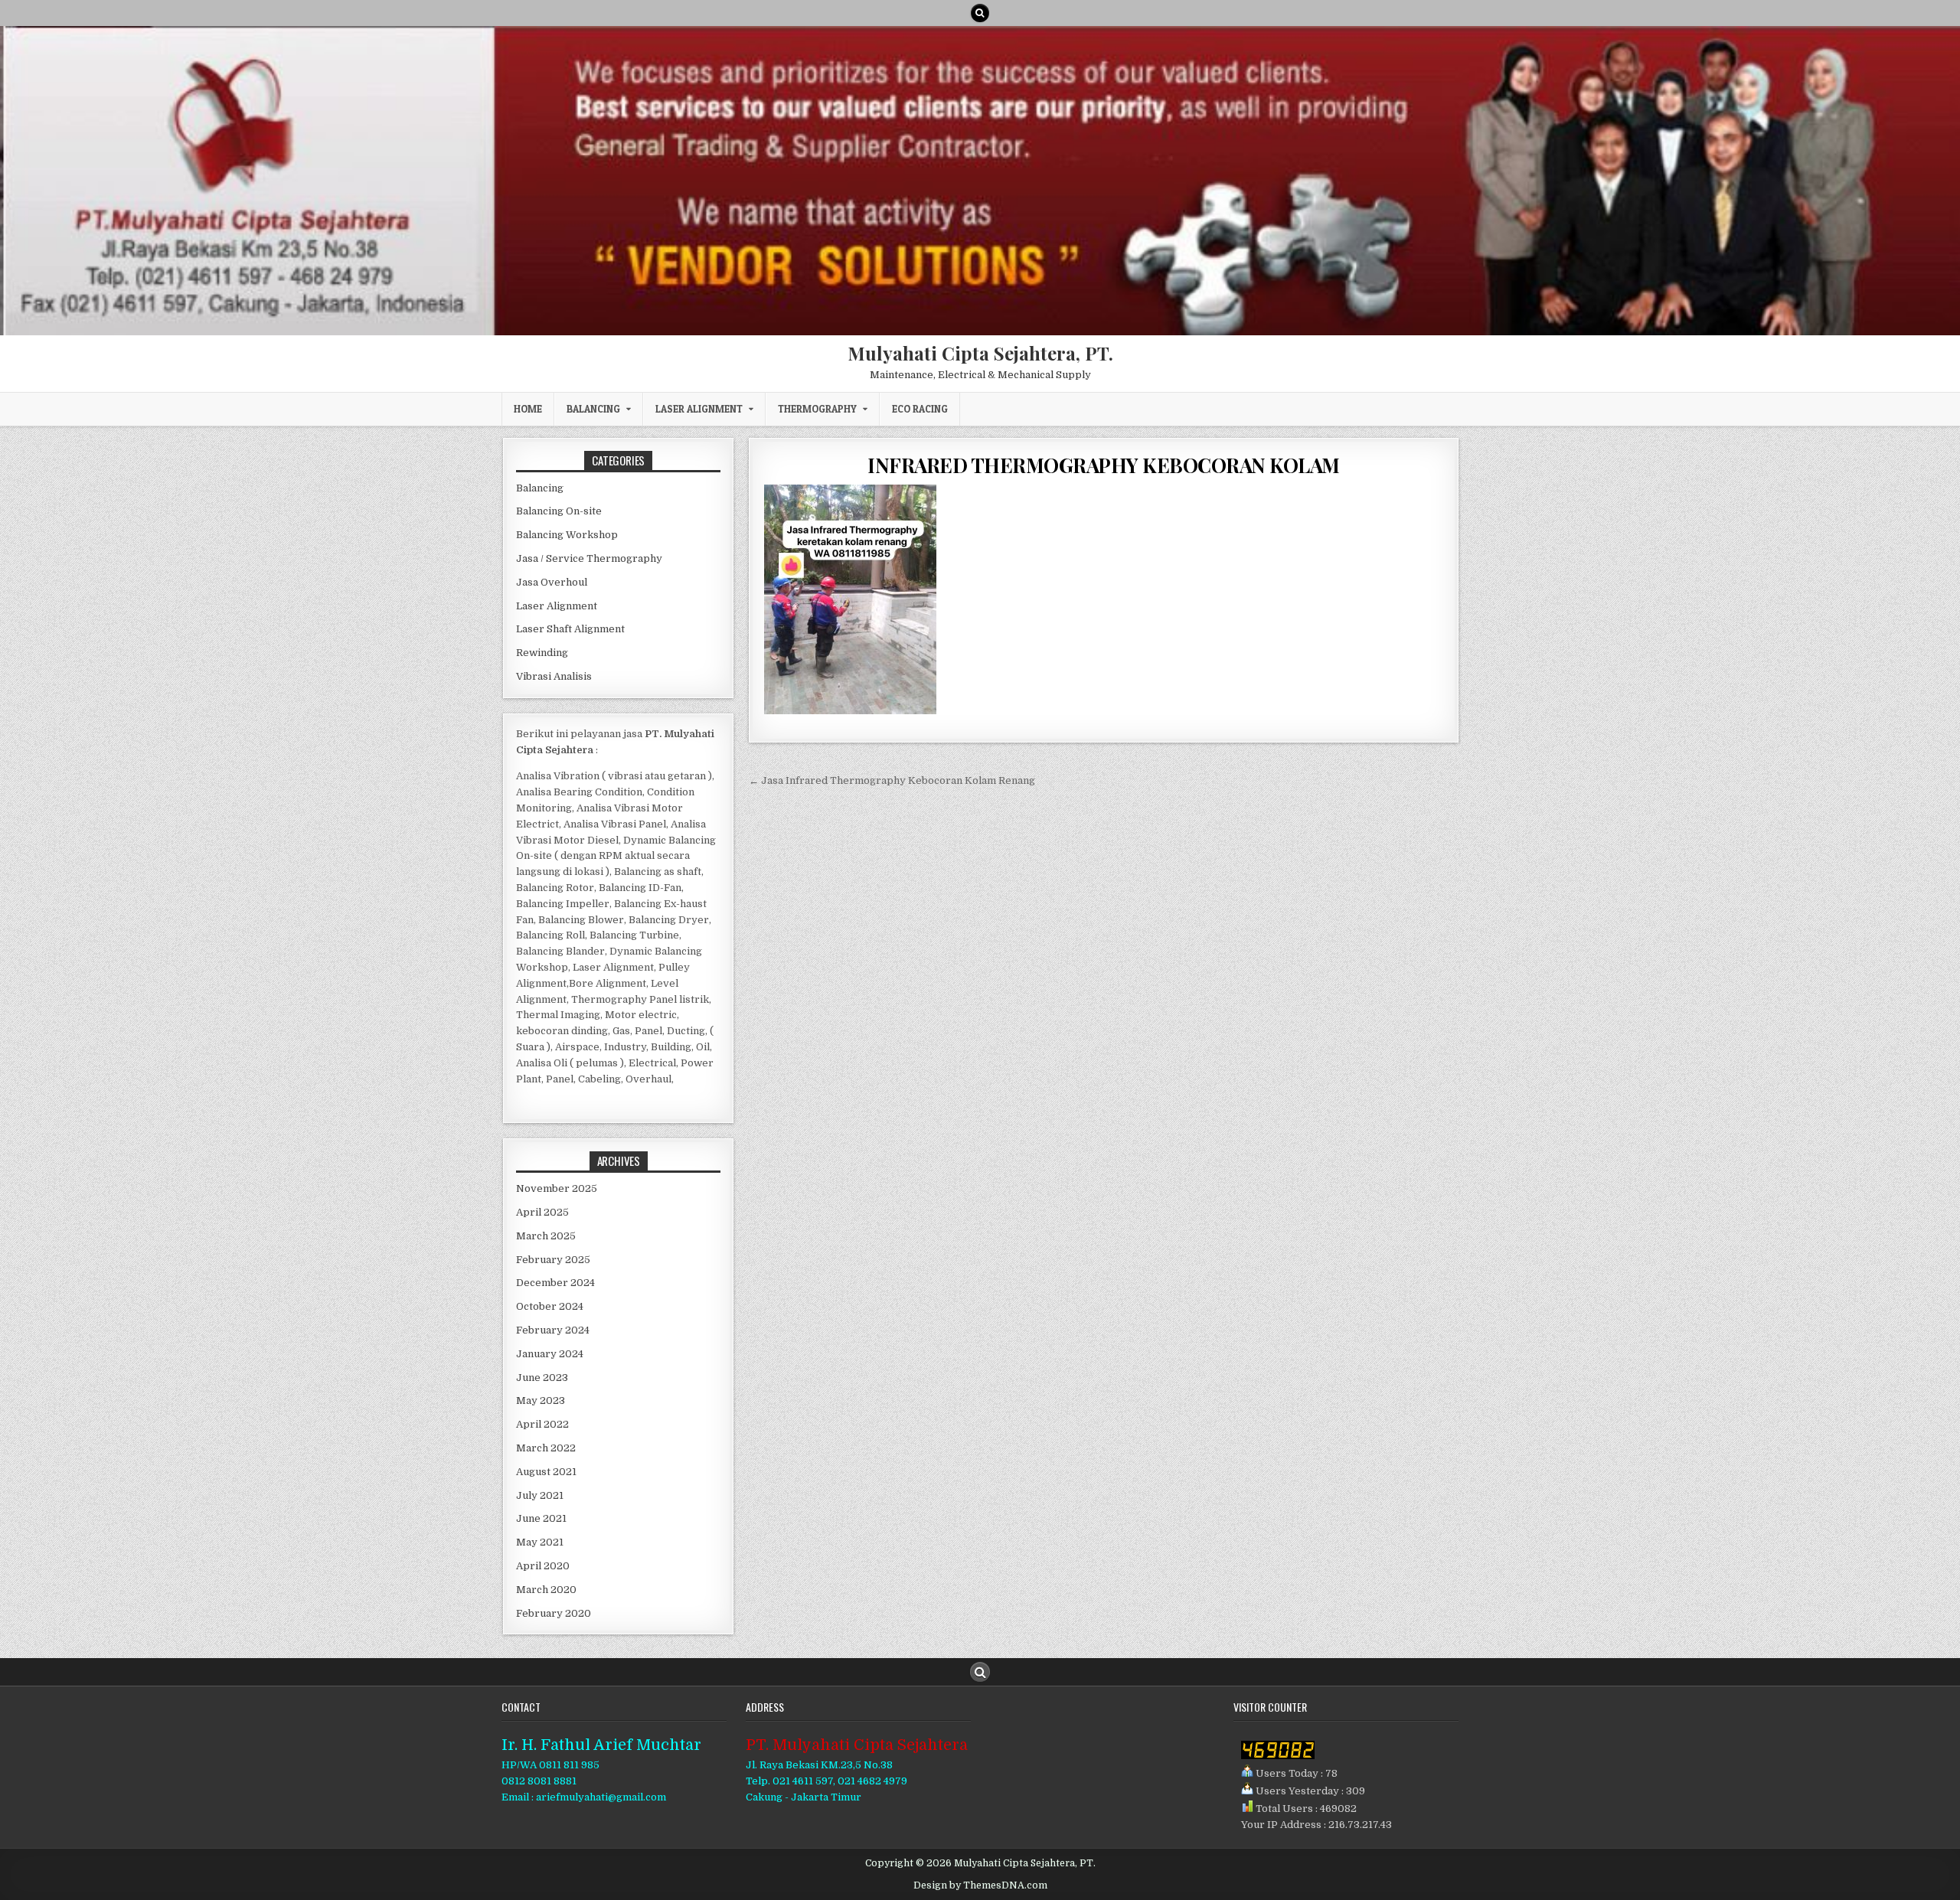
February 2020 (554, 1613)
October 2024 (550, 1306)
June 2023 (542, 1378)
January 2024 (550, 1354)
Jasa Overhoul (552, 582)
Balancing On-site (559, 511)
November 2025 (557, 1188)
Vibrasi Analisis (554, 676)
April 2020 (543, 1566)
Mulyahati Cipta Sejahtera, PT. (980, 353)
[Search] (980, 13)
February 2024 (553, 1330)
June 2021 (541, 1518)
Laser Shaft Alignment (570, 629)
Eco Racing (920, 409)
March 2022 (546, 1448)
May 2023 (541, 1401)
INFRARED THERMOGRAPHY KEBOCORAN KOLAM (1104, 465)
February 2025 (553, 1260)
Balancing (593, 409)
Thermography (817, 409)
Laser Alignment (699, 409)
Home (528, 409)
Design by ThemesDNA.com (980, 1885)
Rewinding (542, 653)
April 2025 (542, 1212)
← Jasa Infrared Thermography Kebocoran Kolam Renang (892, 780)
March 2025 (546, 1236)
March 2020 (546, 1590)
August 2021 (546, 1472)
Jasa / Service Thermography (589, 558)
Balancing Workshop (567, 535)
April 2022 (542, 1424)
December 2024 (555, 1283)
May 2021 (540, 1542)
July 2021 (540, 1495)
